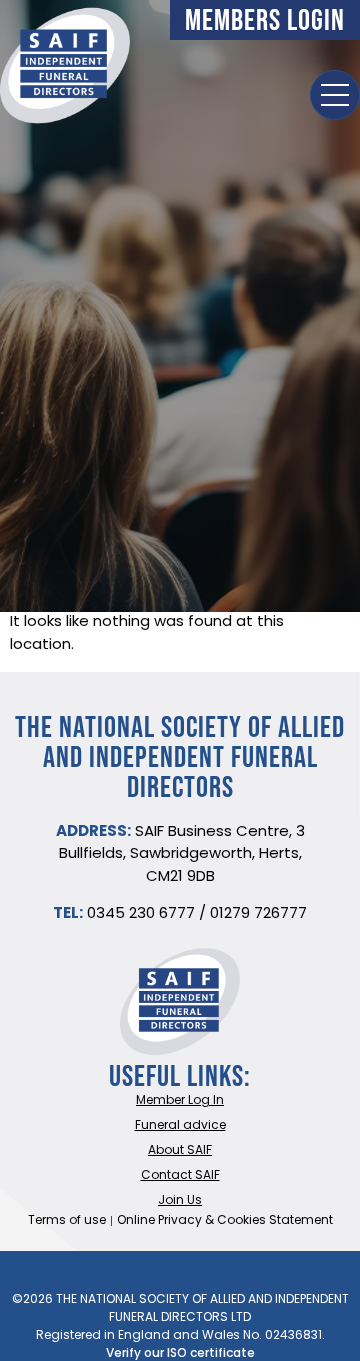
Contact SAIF (180, 1176)
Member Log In (180, 1101)
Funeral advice (180, 1126)
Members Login (265, 19)
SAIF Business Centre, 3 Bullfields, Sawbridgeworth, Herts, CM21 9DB (182, 855)
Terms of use (67, 1221)
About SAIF (180, 1151)
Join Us (180, 1201)
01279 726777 (258, 914)
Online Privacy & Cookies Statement (225, 1221)
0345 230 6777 (141, 914)
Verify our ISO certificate (180, 1354)
